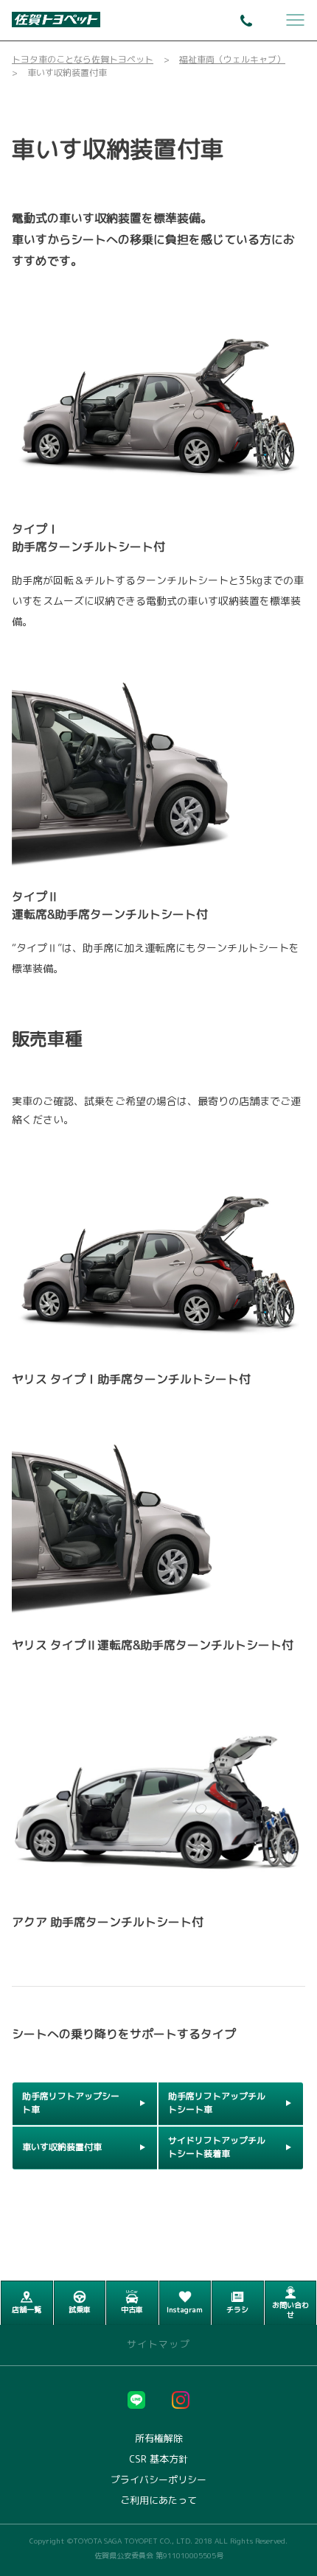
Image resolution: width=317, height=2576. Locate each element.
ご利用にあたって (158, 2500)
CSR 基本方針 (158, 2459)
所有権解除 (159, 2439)
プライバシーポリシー (158, 2480)
